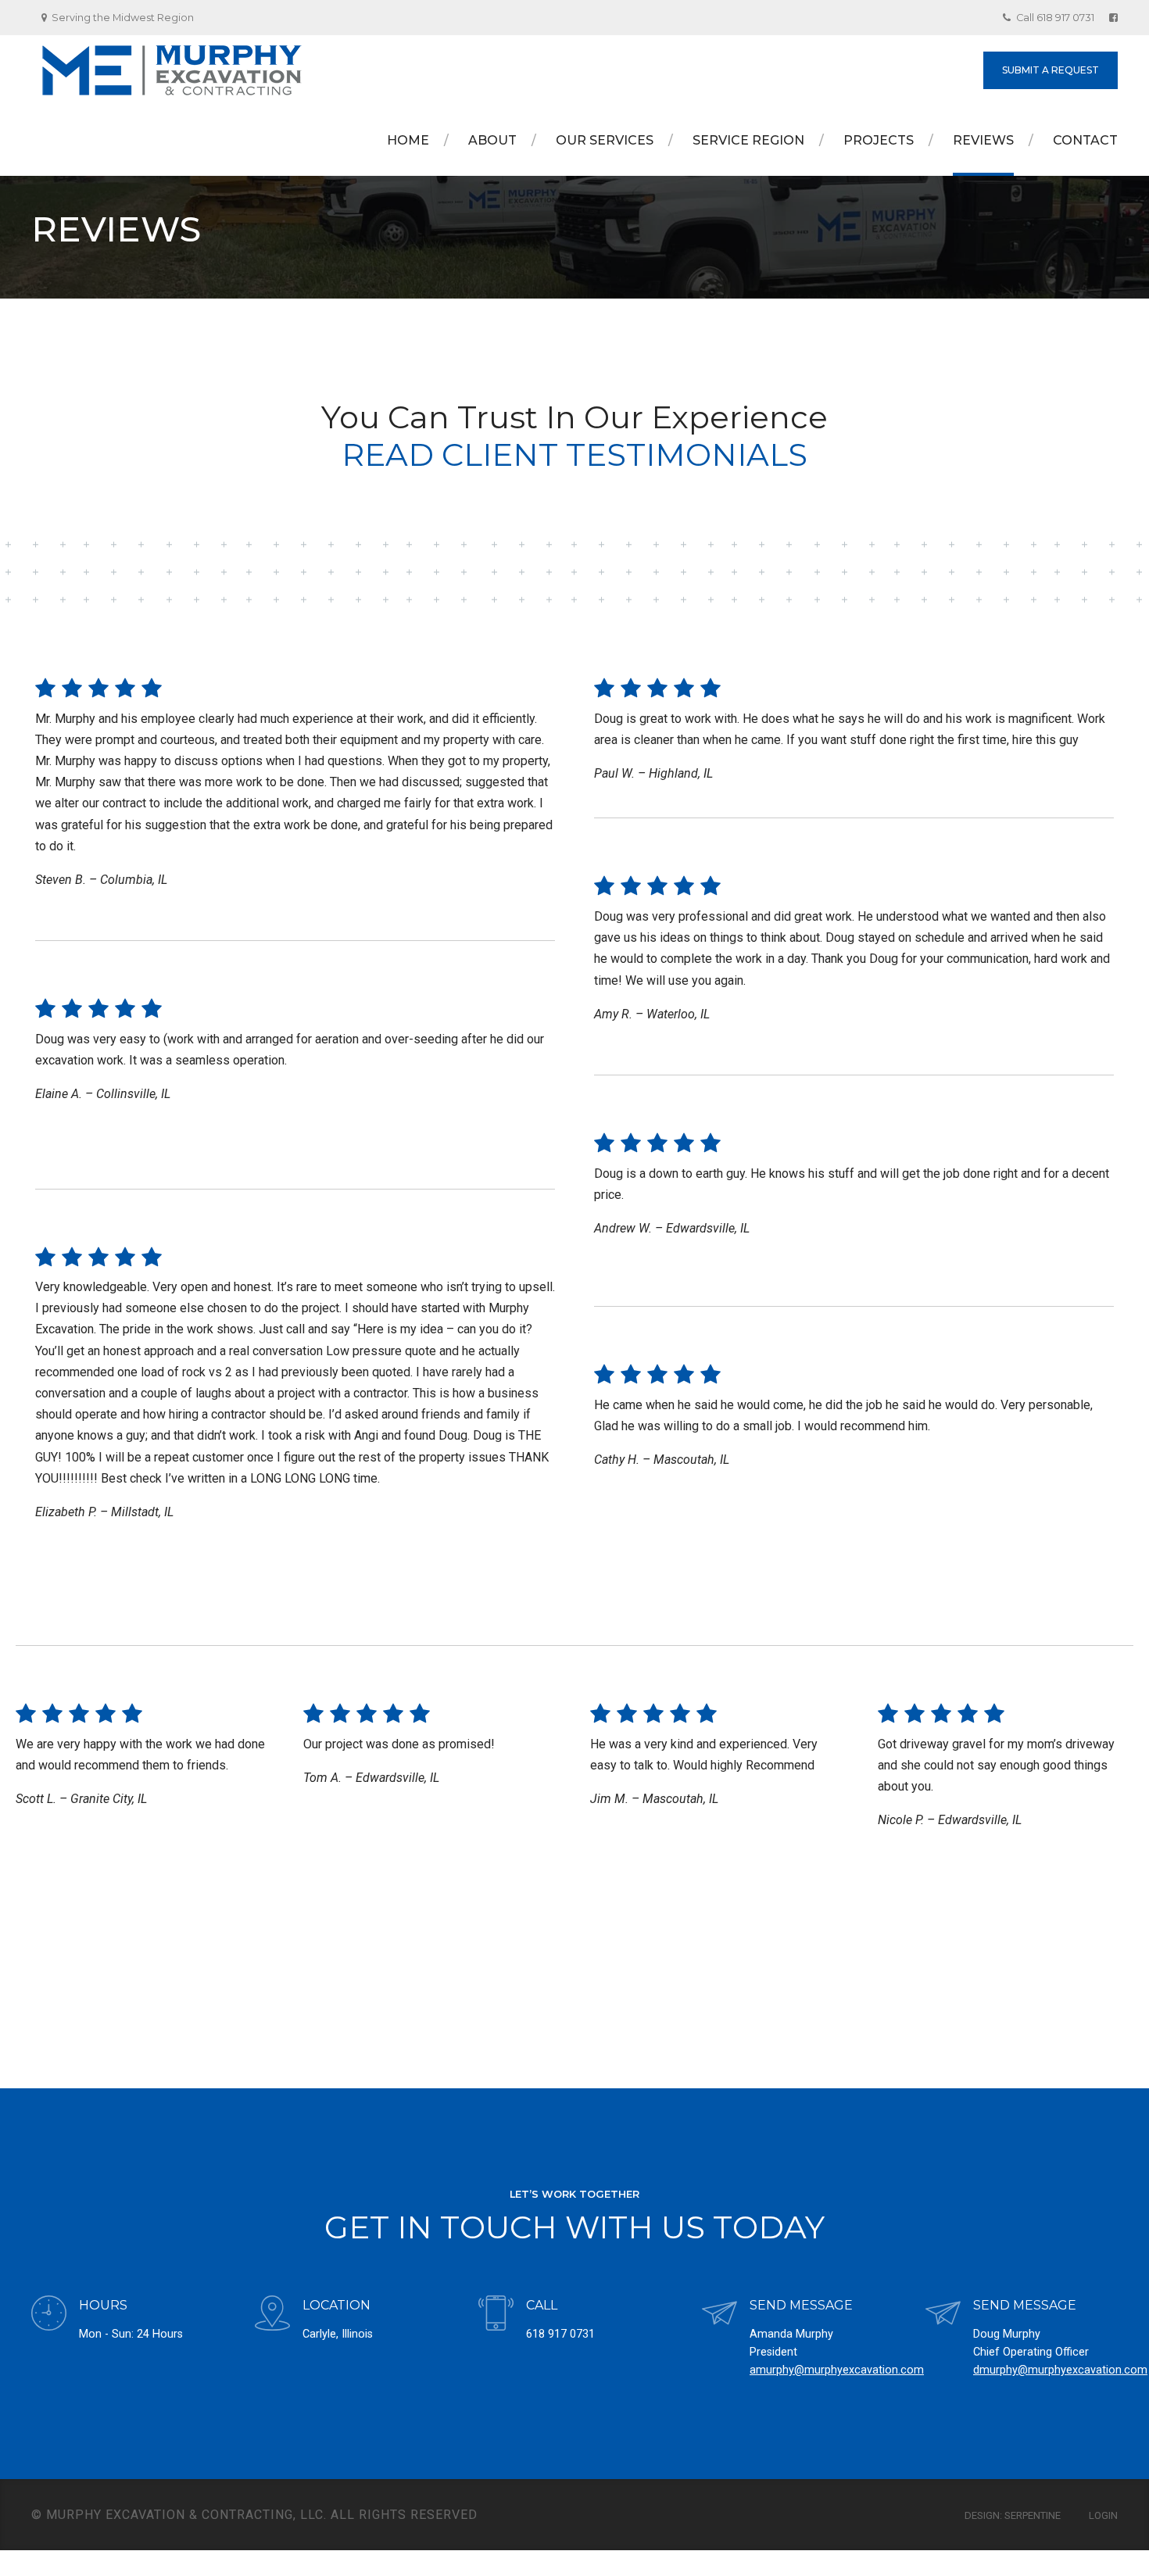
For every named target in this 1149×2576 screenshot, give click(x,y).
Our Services (605, 140)
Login (1103, 2515)
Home (408, 140)
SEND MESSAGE (801, 2305)
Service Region (748, 140)
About (492, 140)
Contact (1085, 140)
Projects (879, 140)
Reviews (983, 140)
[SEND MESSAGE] (719, 2315)
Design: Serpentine (1013, 2515)
